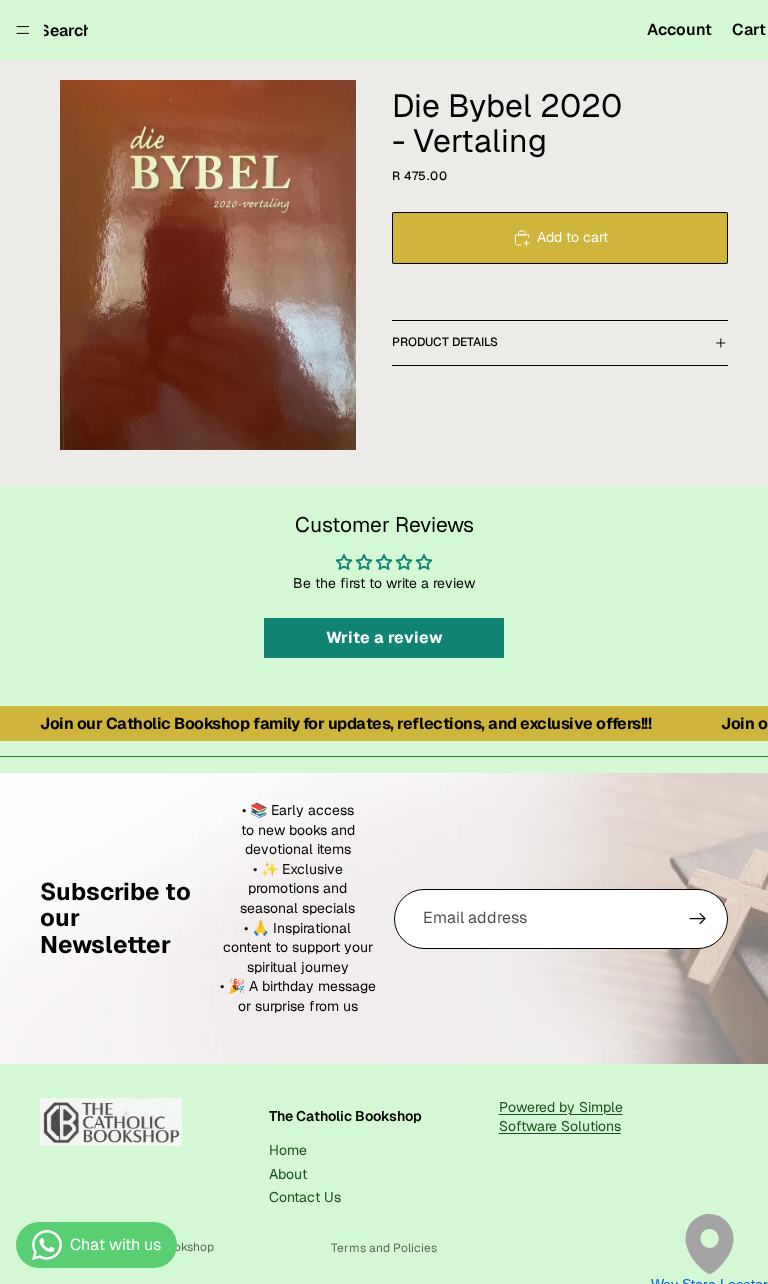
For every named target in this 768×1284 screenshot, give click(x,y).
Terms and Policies (384, 1248)
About (288, 1174)
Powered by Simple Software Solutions (561, 1117)
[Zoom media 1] (208, 265)
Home (288, 1150)
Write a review (384, 637)
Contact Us (305, 1197)
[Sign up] (698, 919)
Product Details (445, 342)
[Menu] (23, 30)
